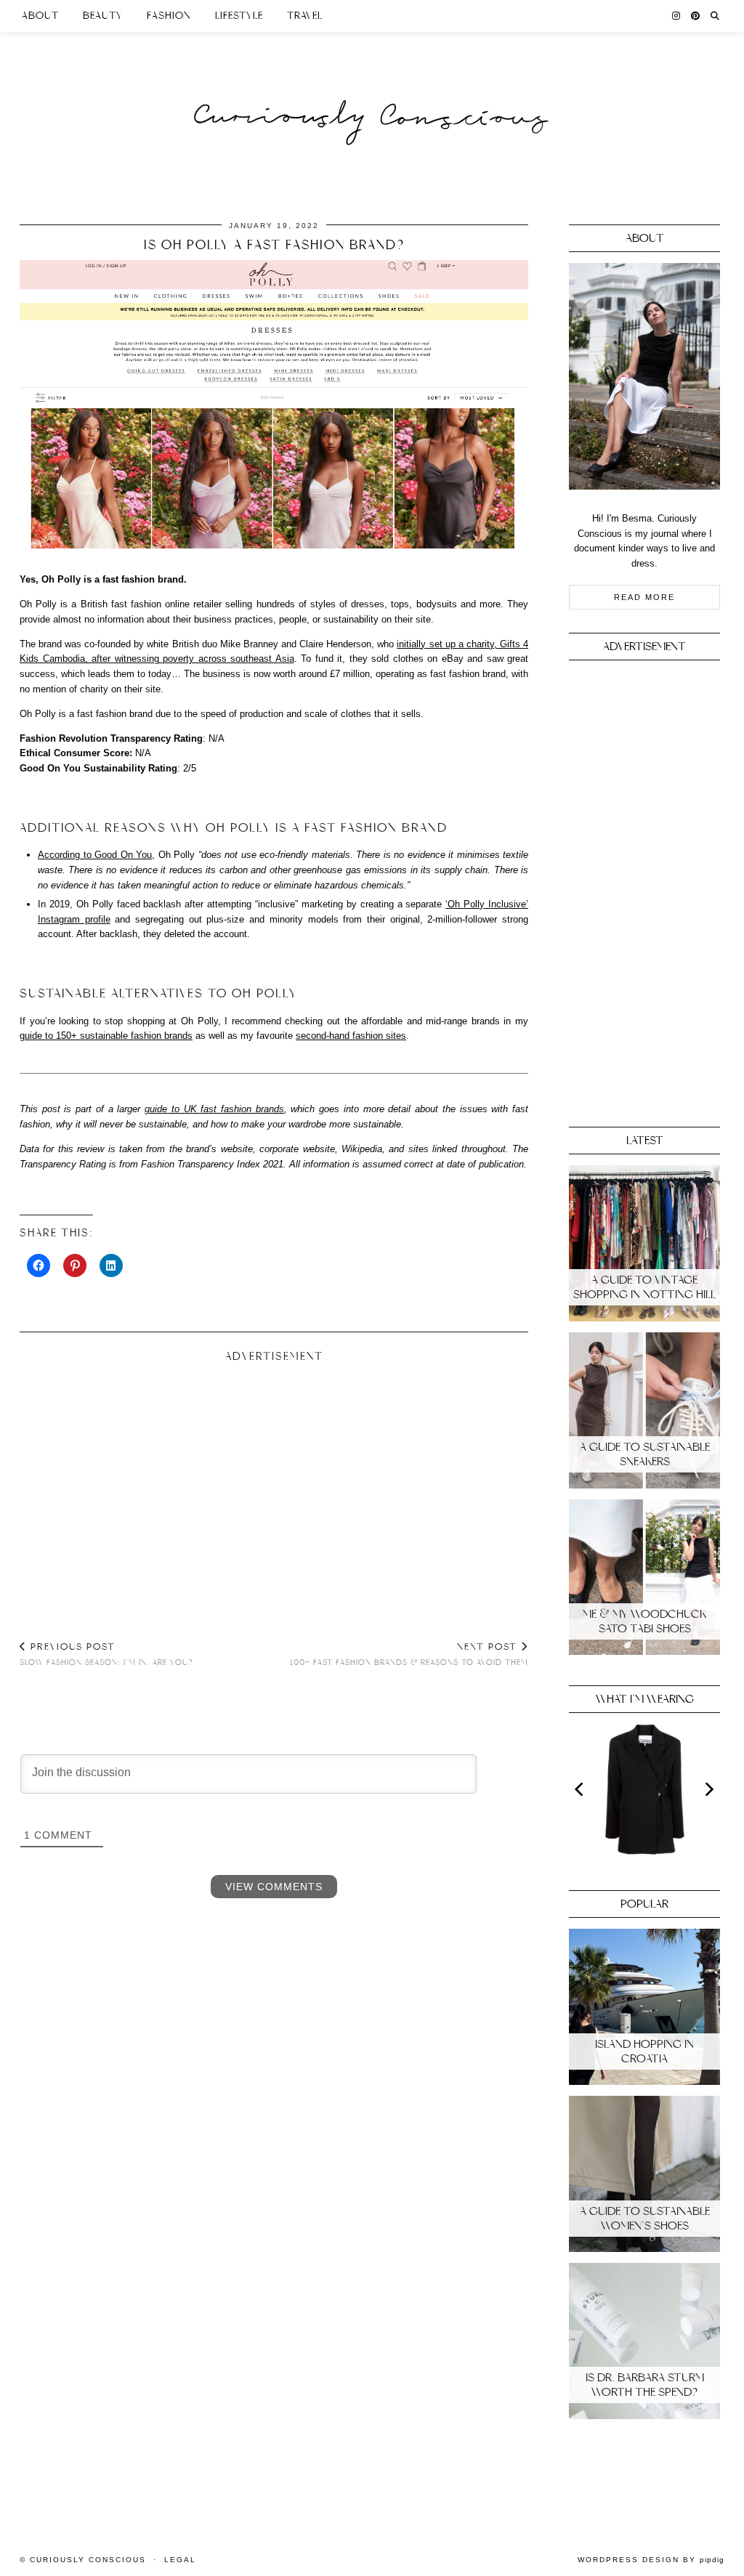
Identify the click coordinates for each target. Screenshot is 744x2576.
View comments (274, 1887)
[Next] (708, 1789)
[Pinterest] (696, 16)
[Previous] (581, 1789)
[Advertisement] (274, 1486)
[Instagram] (676, 16)
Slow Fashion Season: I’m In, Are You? (106, 1654)
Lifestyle (239, 16)
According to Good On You (95, 855)
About (40, 16)
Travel (305, 16)
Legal (180, 2560)
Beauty (103, 16)
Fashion (169, 16)
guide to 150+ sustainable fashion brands (106, 1036)
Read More (644, 597)
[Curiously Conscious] (372, 89)
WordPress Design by (651, 2560)
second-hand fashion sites (351, 1036)
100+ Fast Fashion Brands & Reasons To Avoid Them (409, 1654)
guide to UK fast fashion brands (214, 1109)
